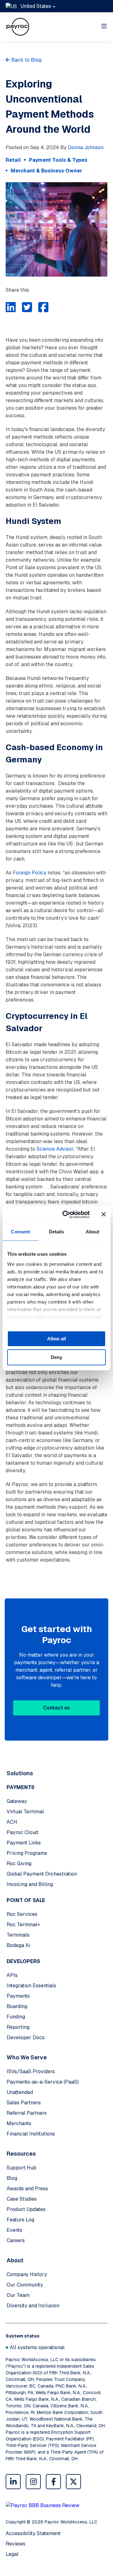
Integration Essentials (31, 1986)
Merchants (19, 2123)
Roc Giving (19, 1863)
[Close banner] (104, 1215)
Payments (18, 1996)
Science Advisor (55, 1149)
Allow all (56, 1339)
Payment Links (24, 1843)
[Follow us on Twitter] (73, 2482)
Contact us (56, 1708)
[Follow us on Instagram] (33, 2482)
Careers (16, 2240)
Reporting (18, 2027)
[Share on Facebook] (43, 307)
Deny (56, 1357)
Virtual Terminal (25, 1812)
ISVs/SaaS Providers (31, 2071)
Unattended (20, 2092)
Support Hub (22, 2168)
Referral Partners (27, 2113)
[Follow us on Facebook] (53, 2482)
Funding (16, 2017)
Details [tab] (57, 1232)
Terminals (18, 1935)
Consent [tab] (20, 1232)
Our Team (18, 2295)
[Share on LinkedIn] (11, 307)
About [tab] (93, 1232)
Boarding (17, 2006)
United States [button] (36, 6)
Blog (12, 2178)
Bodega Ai (18, 1945)
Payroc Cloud (22, 1832)
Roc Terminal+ (23, 1925)
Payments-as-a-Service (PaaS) (43, 2082)
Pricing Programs (27, 1853)
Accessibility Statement (33, 2533)
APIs (12, 1975)
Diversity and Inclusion (33, 2306)
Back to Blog (26, 60)
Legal (12, 2554)
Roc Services (22, 1914)
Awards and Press (27, 2189)
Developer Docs (26, 2037)
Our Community (25, 2285)
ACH (12, 1822)
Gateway (17, 1801)
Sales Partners (24, 2103)
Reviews (16, 2544)
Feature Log (20, 2220)
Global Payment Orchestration (42, 1874)
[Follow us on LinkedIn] (13, 2482)
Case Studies (22, 2199)
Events (14, 2230)
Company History (27, 2274)
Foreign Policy (30, 873)
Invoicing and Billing (30, 1884)
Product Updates (26, 2209)
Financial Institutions (31, 2134)
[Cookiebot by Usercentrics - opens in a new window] (66, 1215)
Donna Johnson (86, 147)
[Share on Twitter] (27, 307)
